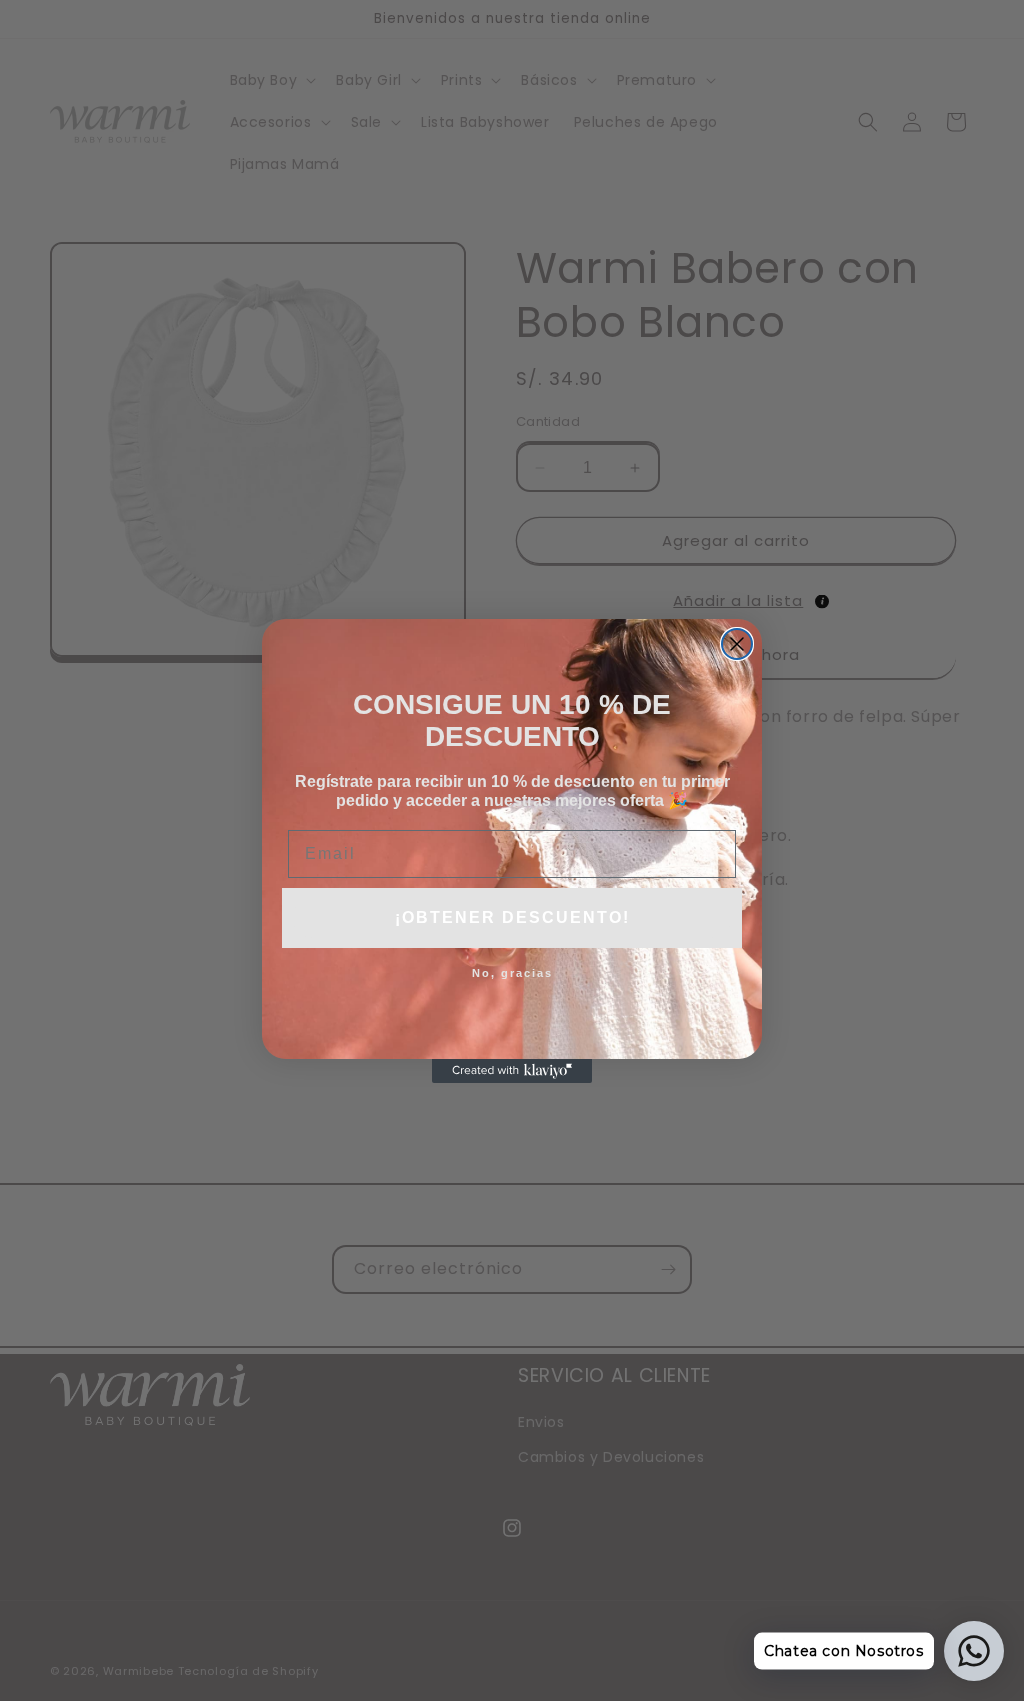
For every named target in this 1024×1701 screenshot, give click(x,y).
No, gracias (512, 973)
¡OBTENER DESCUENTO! (512, 917)
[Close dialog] (737, 644)
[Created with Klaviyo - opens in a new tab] (512, 1071)
